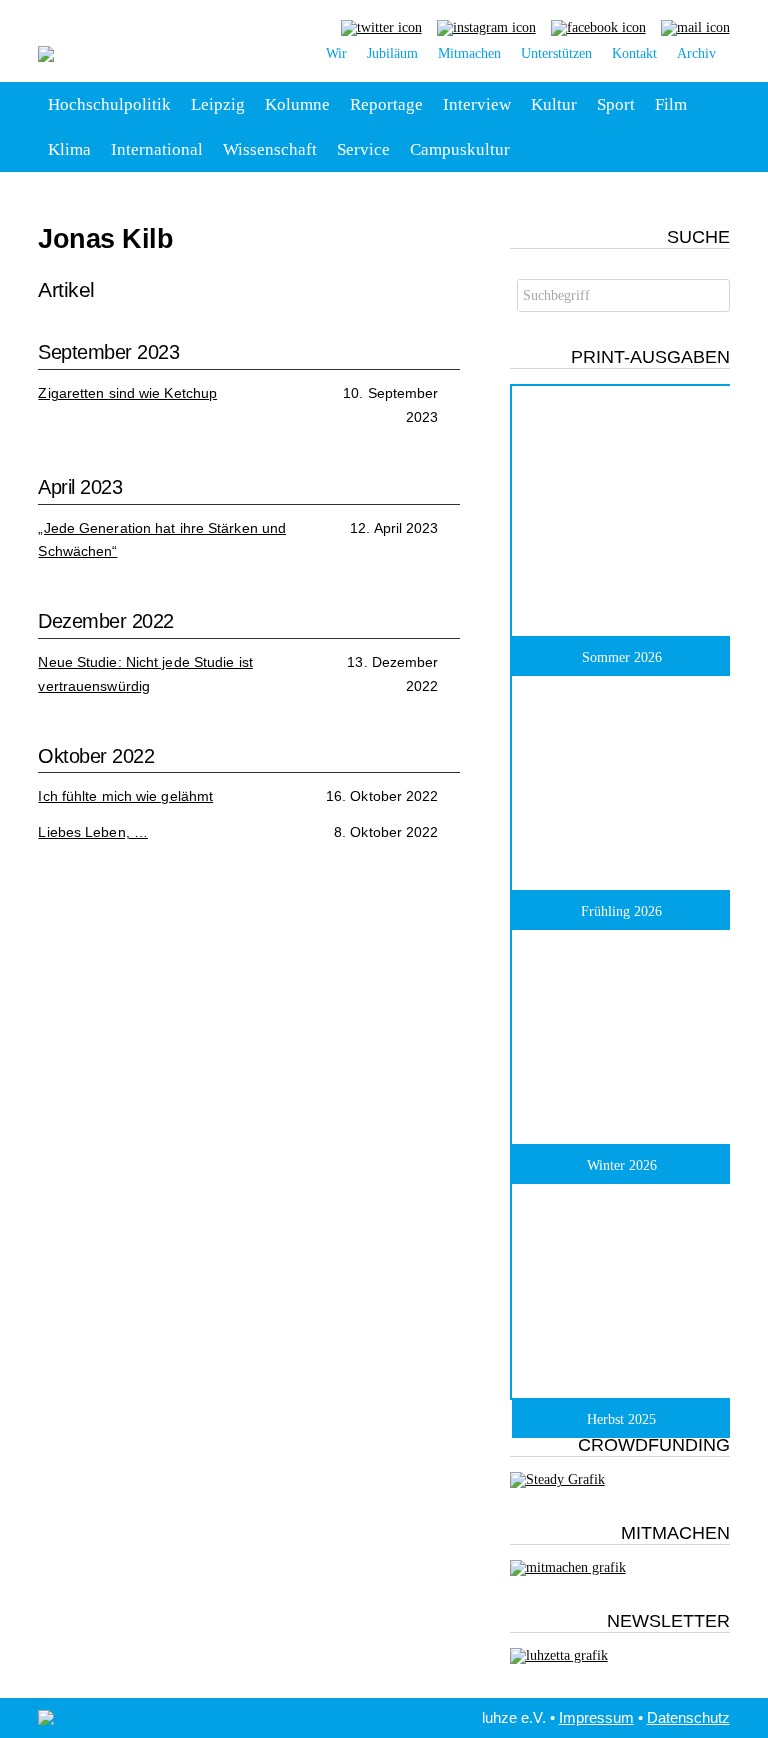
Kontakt (634, 53)
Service (363, 149)
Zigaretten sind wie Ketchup (127, 393)
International (157, 149)
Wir (336, 53)
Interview (477, 104)
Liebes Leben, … (93, 832)
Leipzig (218, 104)
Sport (616, 104)
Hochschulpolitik (109, 104)
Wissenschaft (270, 149)
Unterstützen (556, 53)
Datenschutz (688, 1717)
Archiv (696, 53)
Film (671, 104)
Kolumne (297, 104)
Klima (69, 149)
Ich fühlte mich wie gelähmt (125, 796)
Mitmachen (469, 53)
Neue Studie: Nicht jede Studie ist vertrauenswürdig (145, 674)
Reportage (386, 104)
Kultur (554, 104)
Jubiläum (392, 53)
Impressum (596, 1717)
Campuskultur (460, 149)
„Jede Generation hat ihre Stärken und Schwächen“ (162, 540)
